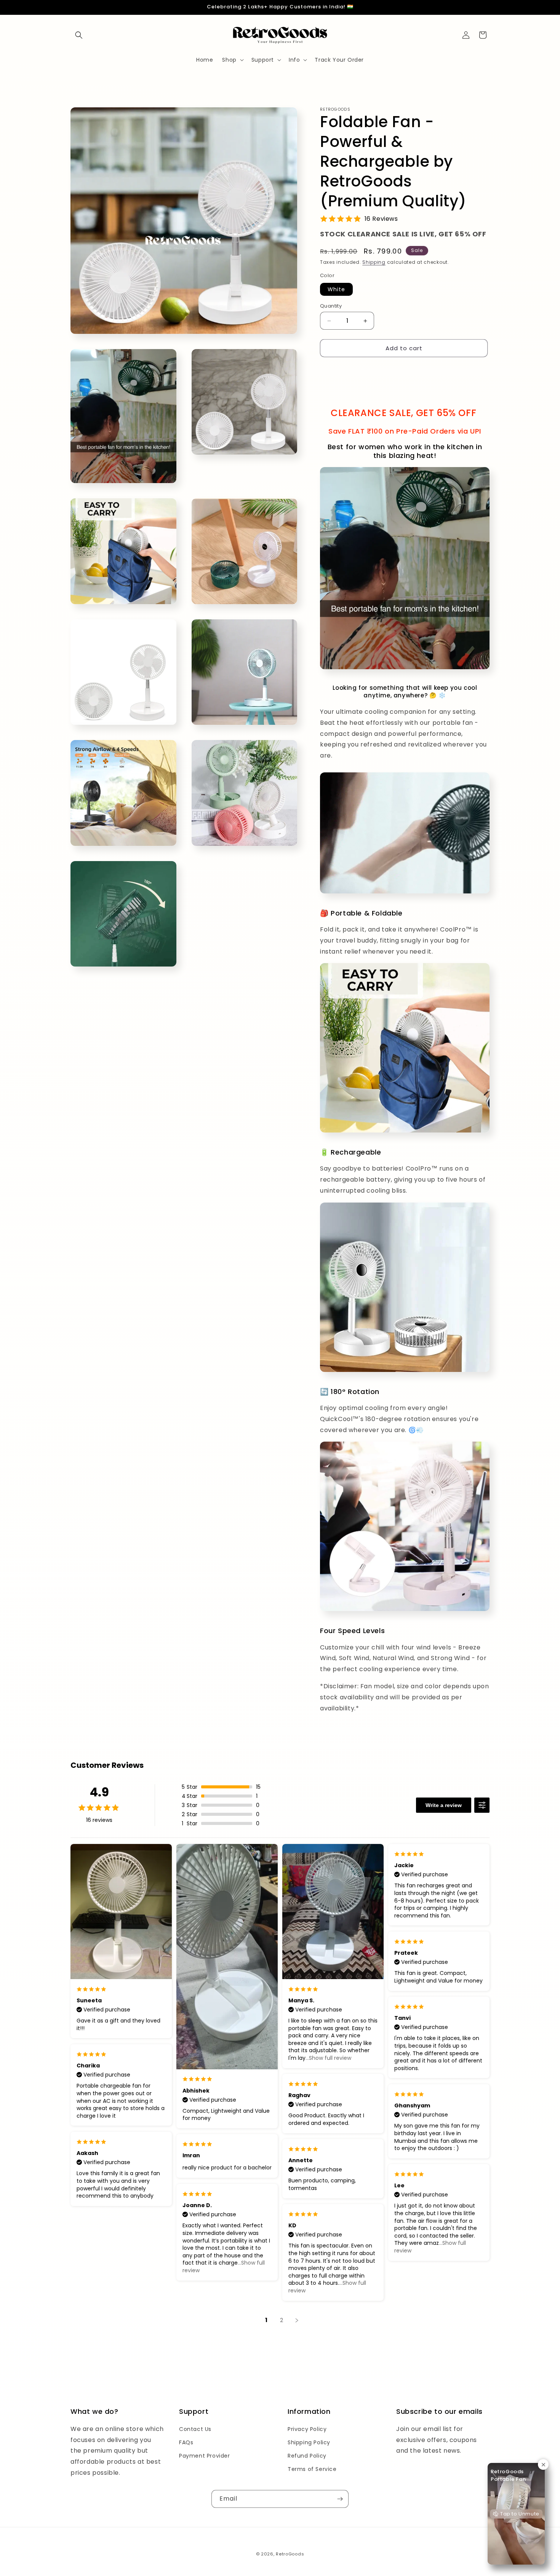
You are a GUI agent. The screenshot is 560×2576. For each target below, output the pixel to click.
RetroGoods (290, 2554)
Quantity (331, 306)
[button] (79, 35)
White (336, 289)
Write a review (444, 1805)
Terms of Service (312, 2469)
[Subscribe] (340, 2499)
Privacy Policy (307, 2429)
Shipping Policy (309, 2442)
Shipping (374, 262)
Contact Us (195, 2429)
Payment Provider (205, 2456)
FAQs (186, 2442)
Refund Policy (307, 2456)
